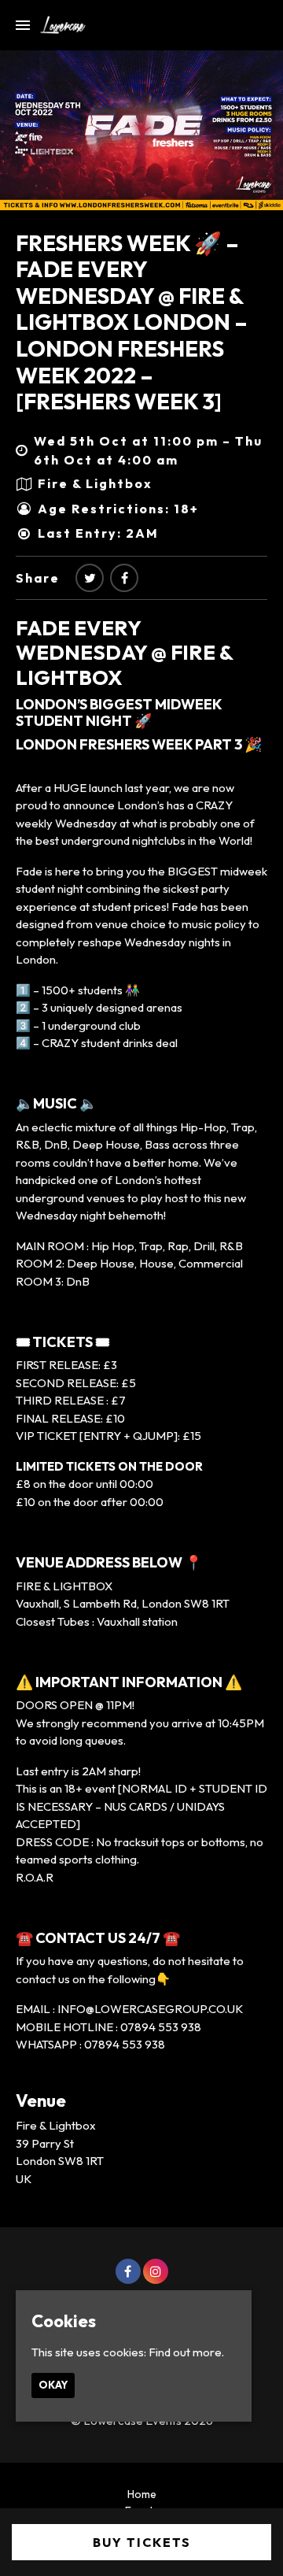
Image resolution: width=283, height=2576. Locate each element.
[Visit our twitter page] (90, 578)
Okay (53, 2385)
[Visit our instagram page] (156, 2272)
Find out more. (186, 2352)
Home (142, 2494)
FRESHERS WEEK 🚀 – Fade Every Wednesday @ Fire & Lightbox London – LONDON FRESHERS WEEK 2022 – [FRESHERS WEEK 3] (132, 322)
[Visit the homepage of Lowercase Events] (58, 25)
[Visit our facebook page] (124, 578)
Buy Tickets (142, 2542)
